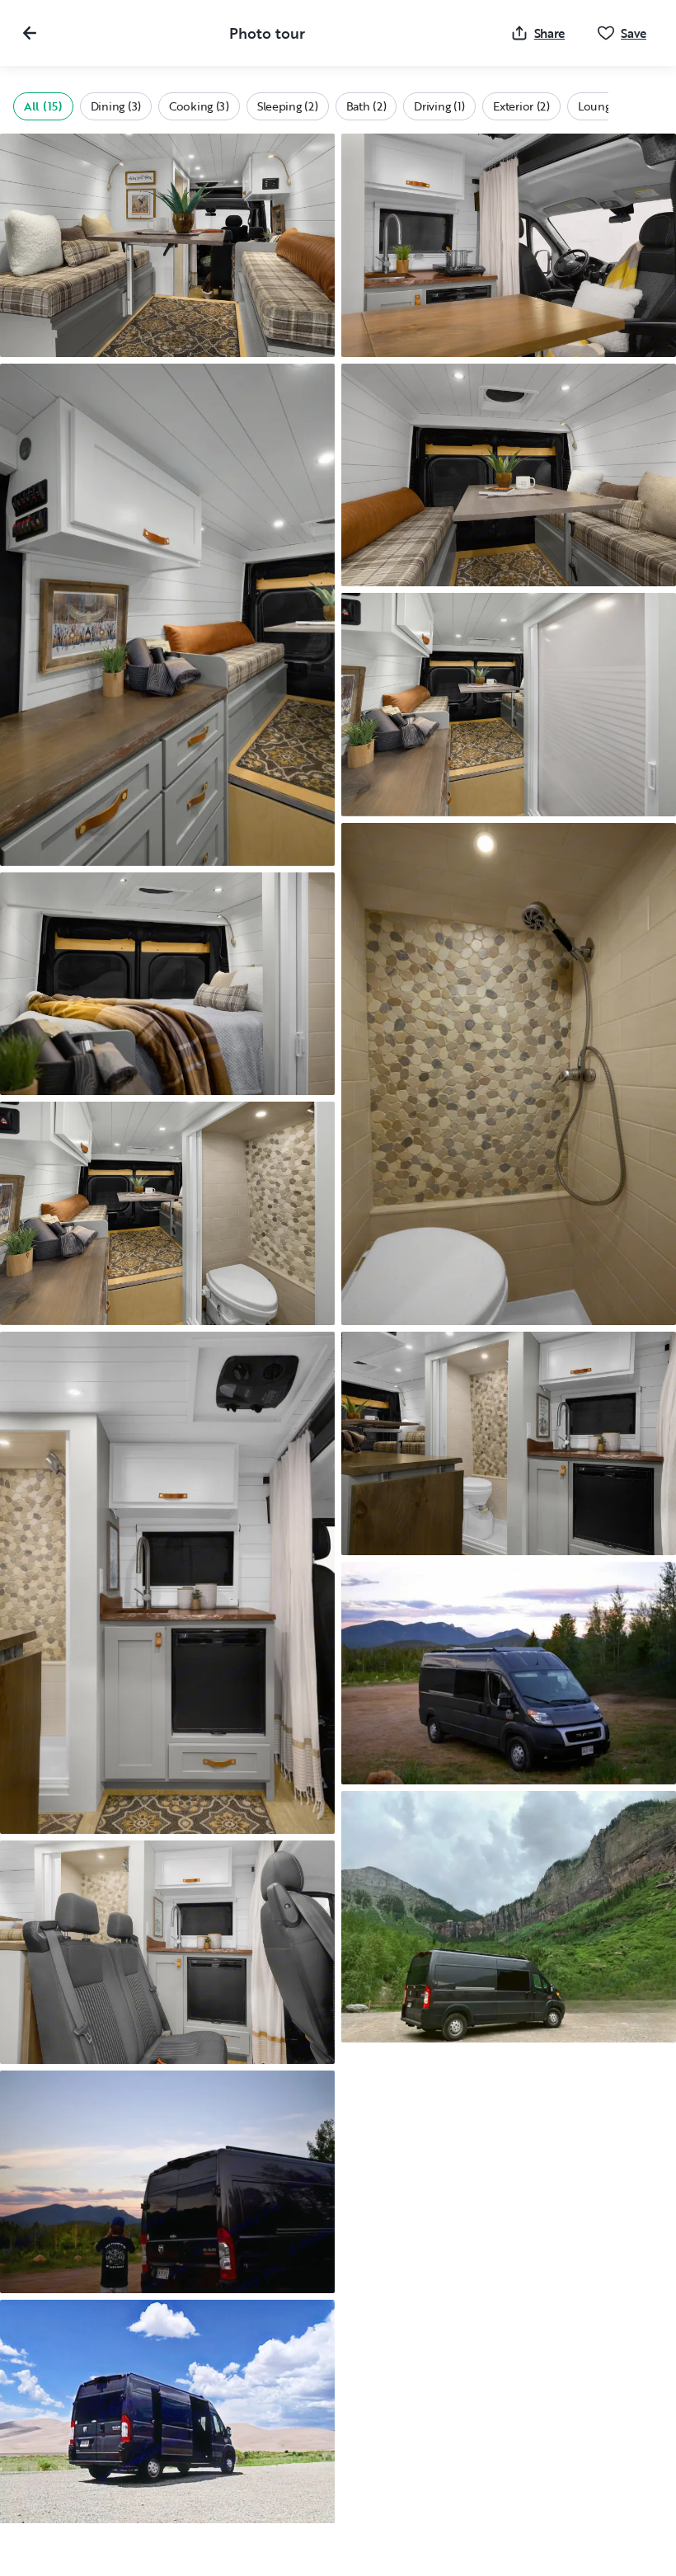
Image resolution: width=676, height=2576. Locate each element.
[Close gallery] (30, 33)
